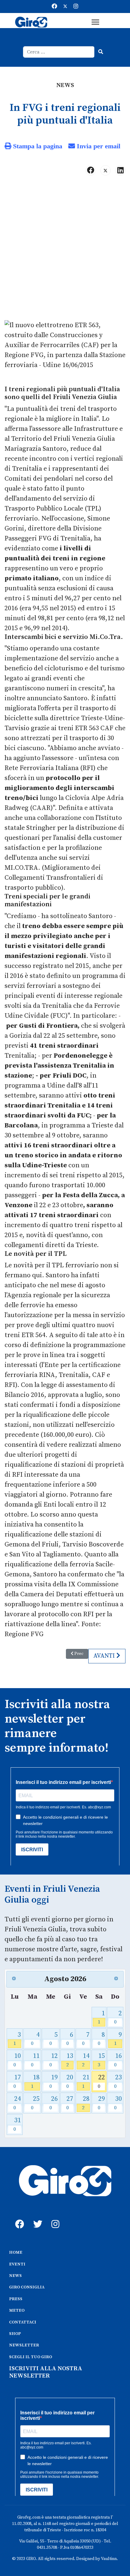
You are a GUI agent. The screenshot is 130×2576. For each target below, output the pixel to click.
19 (54, 2081)
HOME (16, 2252)
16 (118, 2060)
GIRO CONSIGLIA (27, 2287)
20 (70, 2081)
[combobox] (59, 52)
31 (17, 2124)
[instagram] (54, 2217)
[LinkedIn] (120, 170)
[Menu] (95, 22)
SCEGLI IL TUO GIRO (31, 2357)
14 (86, 2060)
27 (70, 2103)
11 (35, 2060)
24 (17, 2103)
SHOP (15, 2334)
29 (101, 2103)
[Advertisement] (65, 250)
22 (101, 2081)
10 (17, 2060)
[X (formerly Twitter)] (106, 170)
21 (86, 2081)
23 (118, 2081)
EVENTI (17, 2264)
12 (54, 2060)
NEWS (15, 2276)
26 (54, 2103)
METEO (17, 2310)
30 (118, 2103)
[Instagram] (76, 6)
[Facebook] (54, 6)
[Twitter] (65, 6)
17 (17, 2081)
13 (70, 2060)
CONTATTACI (23, 2322)
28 (86, 2103)
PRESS (16, 2299)
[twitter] (36, 2217)
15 (101, 2060)
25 (35, 2103)
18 (35, 2081)
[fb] (18, 2217)
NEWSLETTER (24, 2345)
